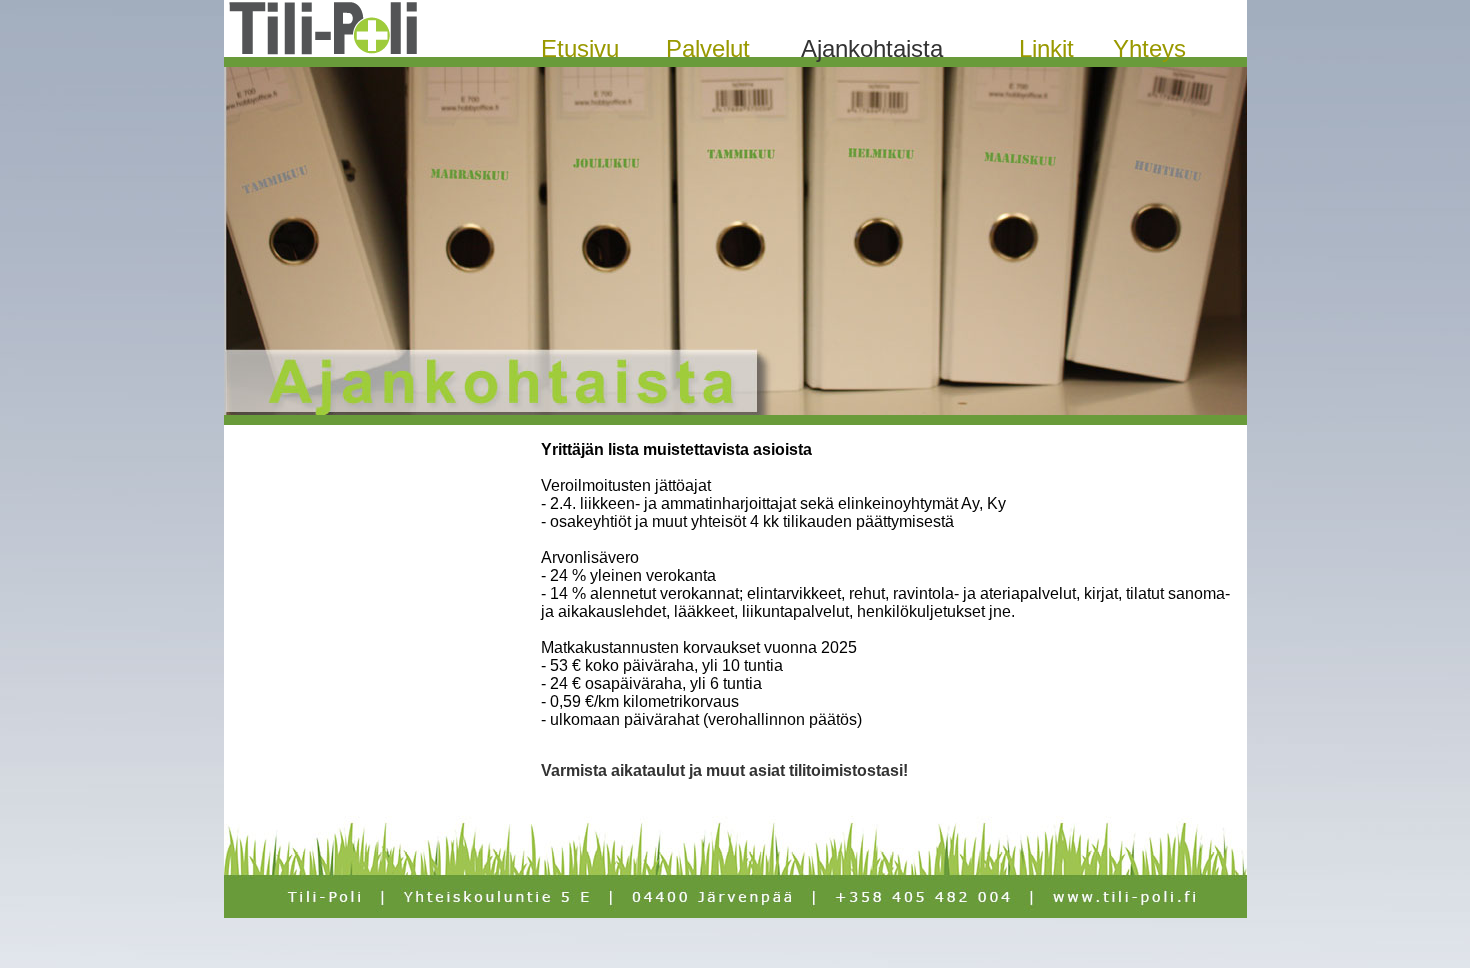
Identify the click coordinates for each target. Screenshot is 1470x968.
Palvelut (708, 48)
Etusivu (580, 48)
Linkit (1046, 48)
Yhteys (1149, 48)
